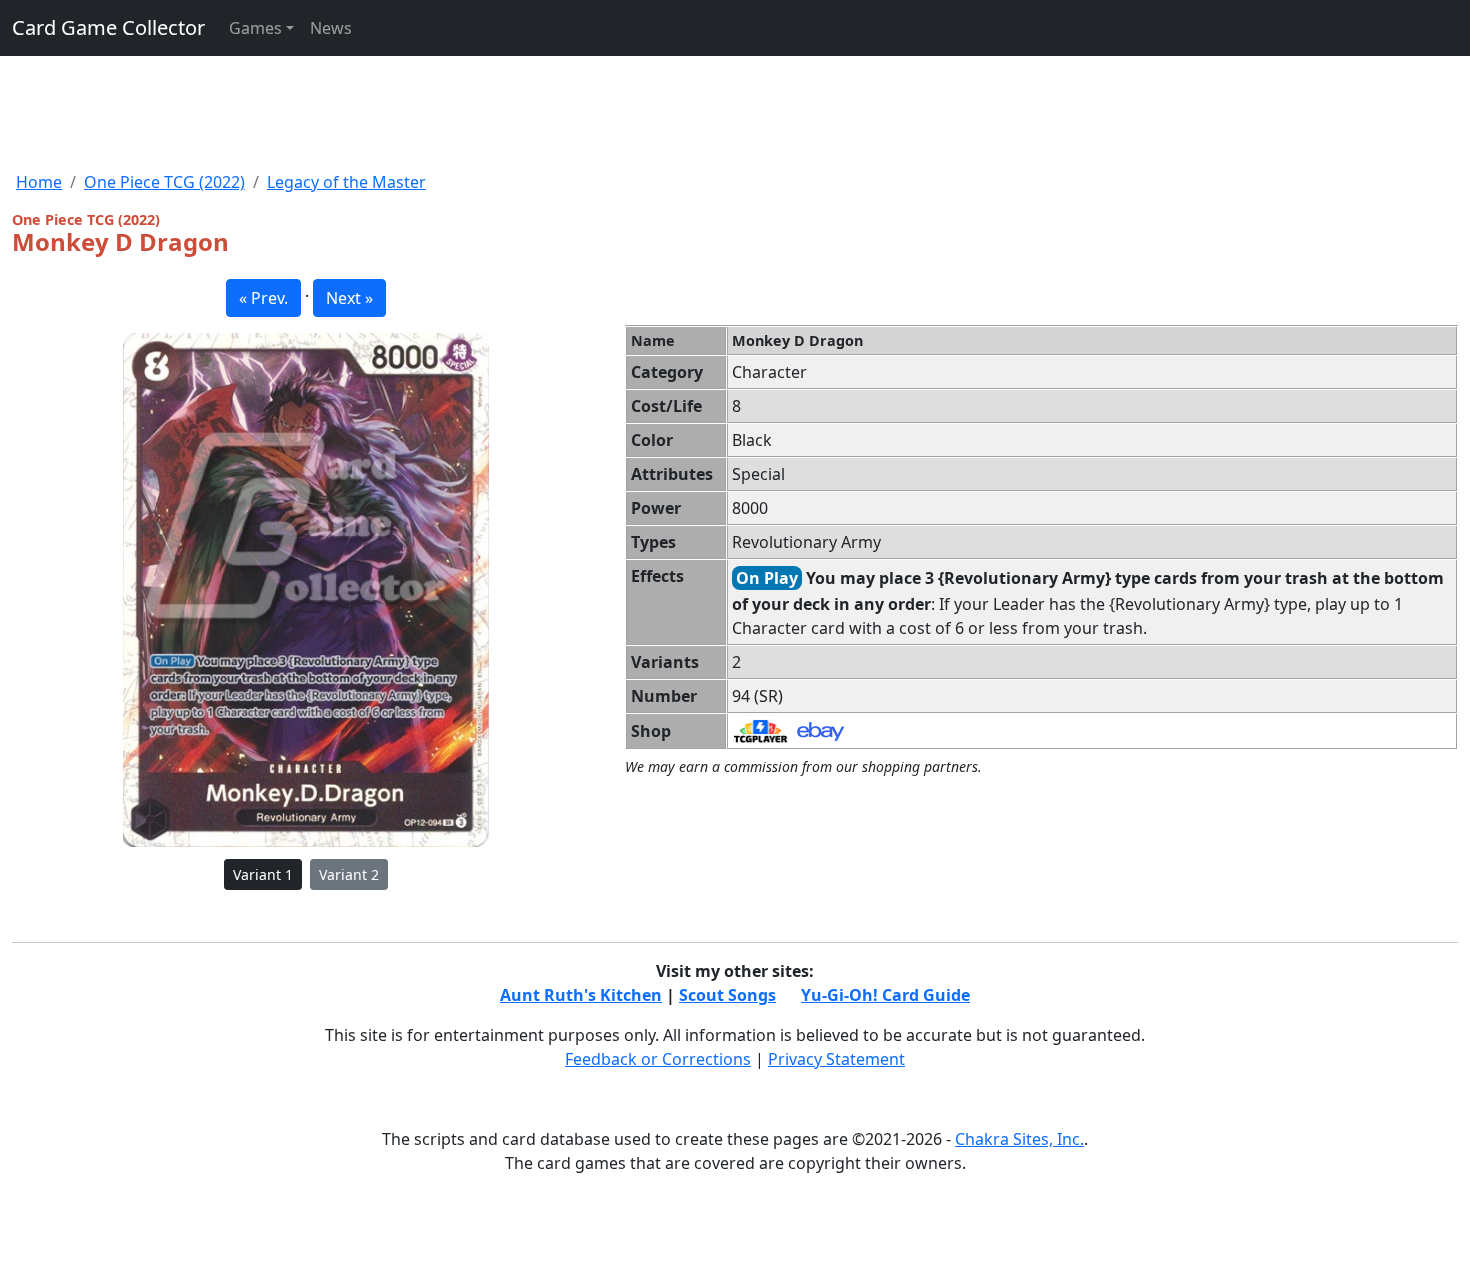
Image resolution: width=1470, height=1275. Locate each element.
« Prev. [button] (263, 298)
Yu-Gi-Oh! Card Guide (885, 995)
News (331, 28)
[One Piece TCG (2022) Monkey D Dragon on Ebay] (820, 730)
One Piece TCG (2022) (164, 182)
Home (39, 182)
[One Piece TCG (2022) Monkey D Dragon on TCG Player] (761, 730)
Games (255, 28)
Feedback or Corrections (658, 1059)
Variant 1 (263, 874)
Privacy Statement (836, 1059)
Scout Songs (727, 995)
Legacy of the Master (346, 182)
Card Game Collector (108, 27)
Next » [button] (349, 298)
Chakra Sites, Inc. (1019, 1139)
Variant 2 (349, 874)
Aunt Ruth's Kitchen (581, 995)
